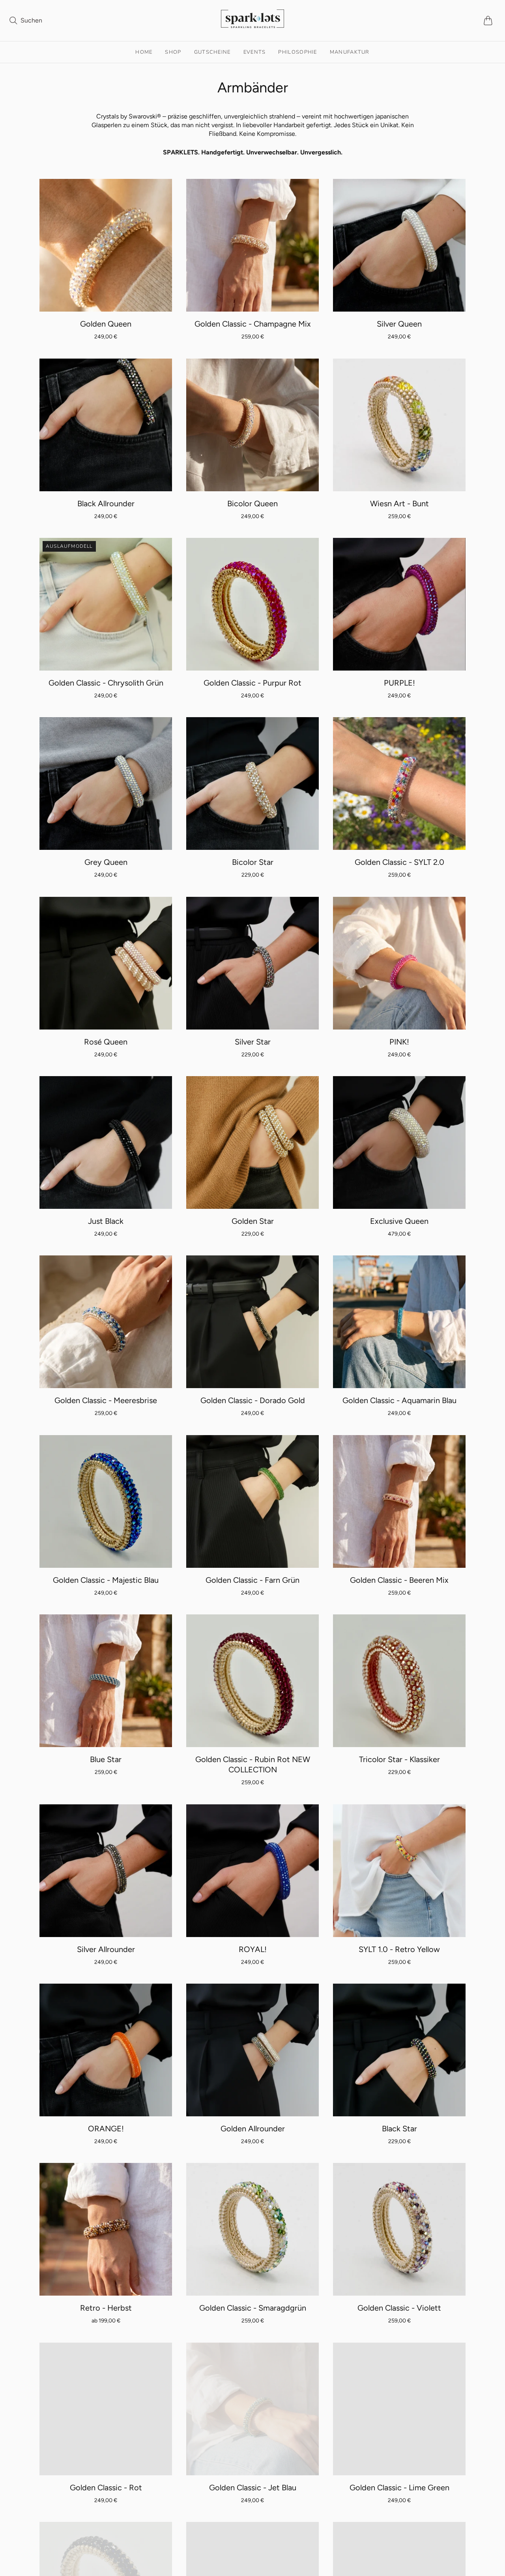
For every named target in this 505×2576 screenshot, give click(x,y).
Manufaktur (350, 52)
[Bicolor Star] (252, 784)
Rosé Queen (106, 1042)
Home (144, 52)
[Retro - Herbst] (106, 2229)
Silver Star (253, 1042)
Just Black (106, 1221)
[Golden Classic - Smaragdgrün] (252, 2229)
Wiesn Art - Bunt (399, 504)
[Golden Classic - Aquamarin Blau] (399, 1322)
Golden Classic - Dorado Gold (253, 1400)
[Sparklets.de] (252, 23)
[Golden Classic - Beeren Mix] (399, 1501)
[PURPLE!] (399, 604)
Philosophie (297, 52)
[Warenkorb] (490, 21)
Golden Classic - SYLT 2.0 (399, 862)
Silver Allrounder (106, 1949)
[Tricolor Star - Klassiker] (399, 1681)
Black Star (399, 2129)
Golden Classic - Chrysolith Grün (106, 683)
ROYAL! (253, 1949)
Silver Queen (399, 324)
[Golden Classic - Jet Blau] (252, 2409)
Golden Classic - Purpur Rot (252, 683)
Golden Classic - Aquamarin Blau (399, 1400)
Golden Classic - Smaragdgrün (253, 2308)
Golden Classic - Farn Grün (252, 1580)
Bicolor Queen (252, 504)
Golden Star (253, 1221)
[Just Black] (106, 1142)
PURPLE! (399, 683)
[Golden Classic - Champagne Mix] (252, 245)
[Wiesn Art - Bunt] (399, 425)
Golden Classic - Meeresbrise (106, 1400)
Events (255, 52)
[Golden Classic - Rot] (106, 2409)
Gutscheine (212, 52)
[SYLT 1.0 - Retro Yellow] (399, 1871)
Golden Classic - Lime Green (399, 2488)
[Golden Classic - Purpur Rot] (252, 604)
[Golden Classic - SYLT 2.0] (399, 784)
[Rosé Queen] (106, 963)
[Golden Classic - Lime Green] (399, 2409)
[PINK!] (399, 963)
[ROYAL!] (252, 1871)
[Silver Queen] (399, 245)
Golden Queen (106, 324)
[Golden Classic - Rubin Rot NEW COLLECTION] (252, 1681)
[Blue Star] (106, 1681)
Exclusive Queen (399, 1221)
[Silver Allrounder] (106, 1871)
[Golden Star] (252, 1142)
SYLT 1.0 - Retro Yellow (399, 1949)
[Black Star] (399, 2050)
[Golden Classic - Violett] (399, 2229)
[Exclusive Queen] (399, 1142)
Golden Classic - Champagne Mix (253, 324)
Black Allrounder (106, 504)
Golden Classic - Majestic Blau (106, 1580)
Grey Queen (106, 862)
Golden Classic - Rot (106, 2488)
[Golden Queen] (106, 245)
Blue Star (106, 1759)
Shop (173, 52)
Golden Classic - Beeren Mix (399, 1580)
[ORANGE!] (106, 2050)
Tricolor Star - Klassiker (399, 1759)
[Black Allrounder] (106, 425)
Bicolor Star (253, 862)
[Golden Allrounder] (252, 2050)
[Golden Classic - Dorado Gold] (252, 1322)
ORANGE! (106, 2129)
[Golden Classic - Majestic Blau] (106, 1501)
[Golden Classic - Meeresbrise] (106, 1322)
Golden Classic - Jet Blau (253, 2488)
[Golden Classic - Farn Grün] (252, 1501)
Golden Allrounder (253, 2129)
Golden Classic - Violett (399, 2308)
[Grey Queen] (106, 784)
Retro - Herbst (106, 2308)
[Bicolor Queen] (252, 425)
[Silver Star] (252, 963)
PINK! (399, 1042)
